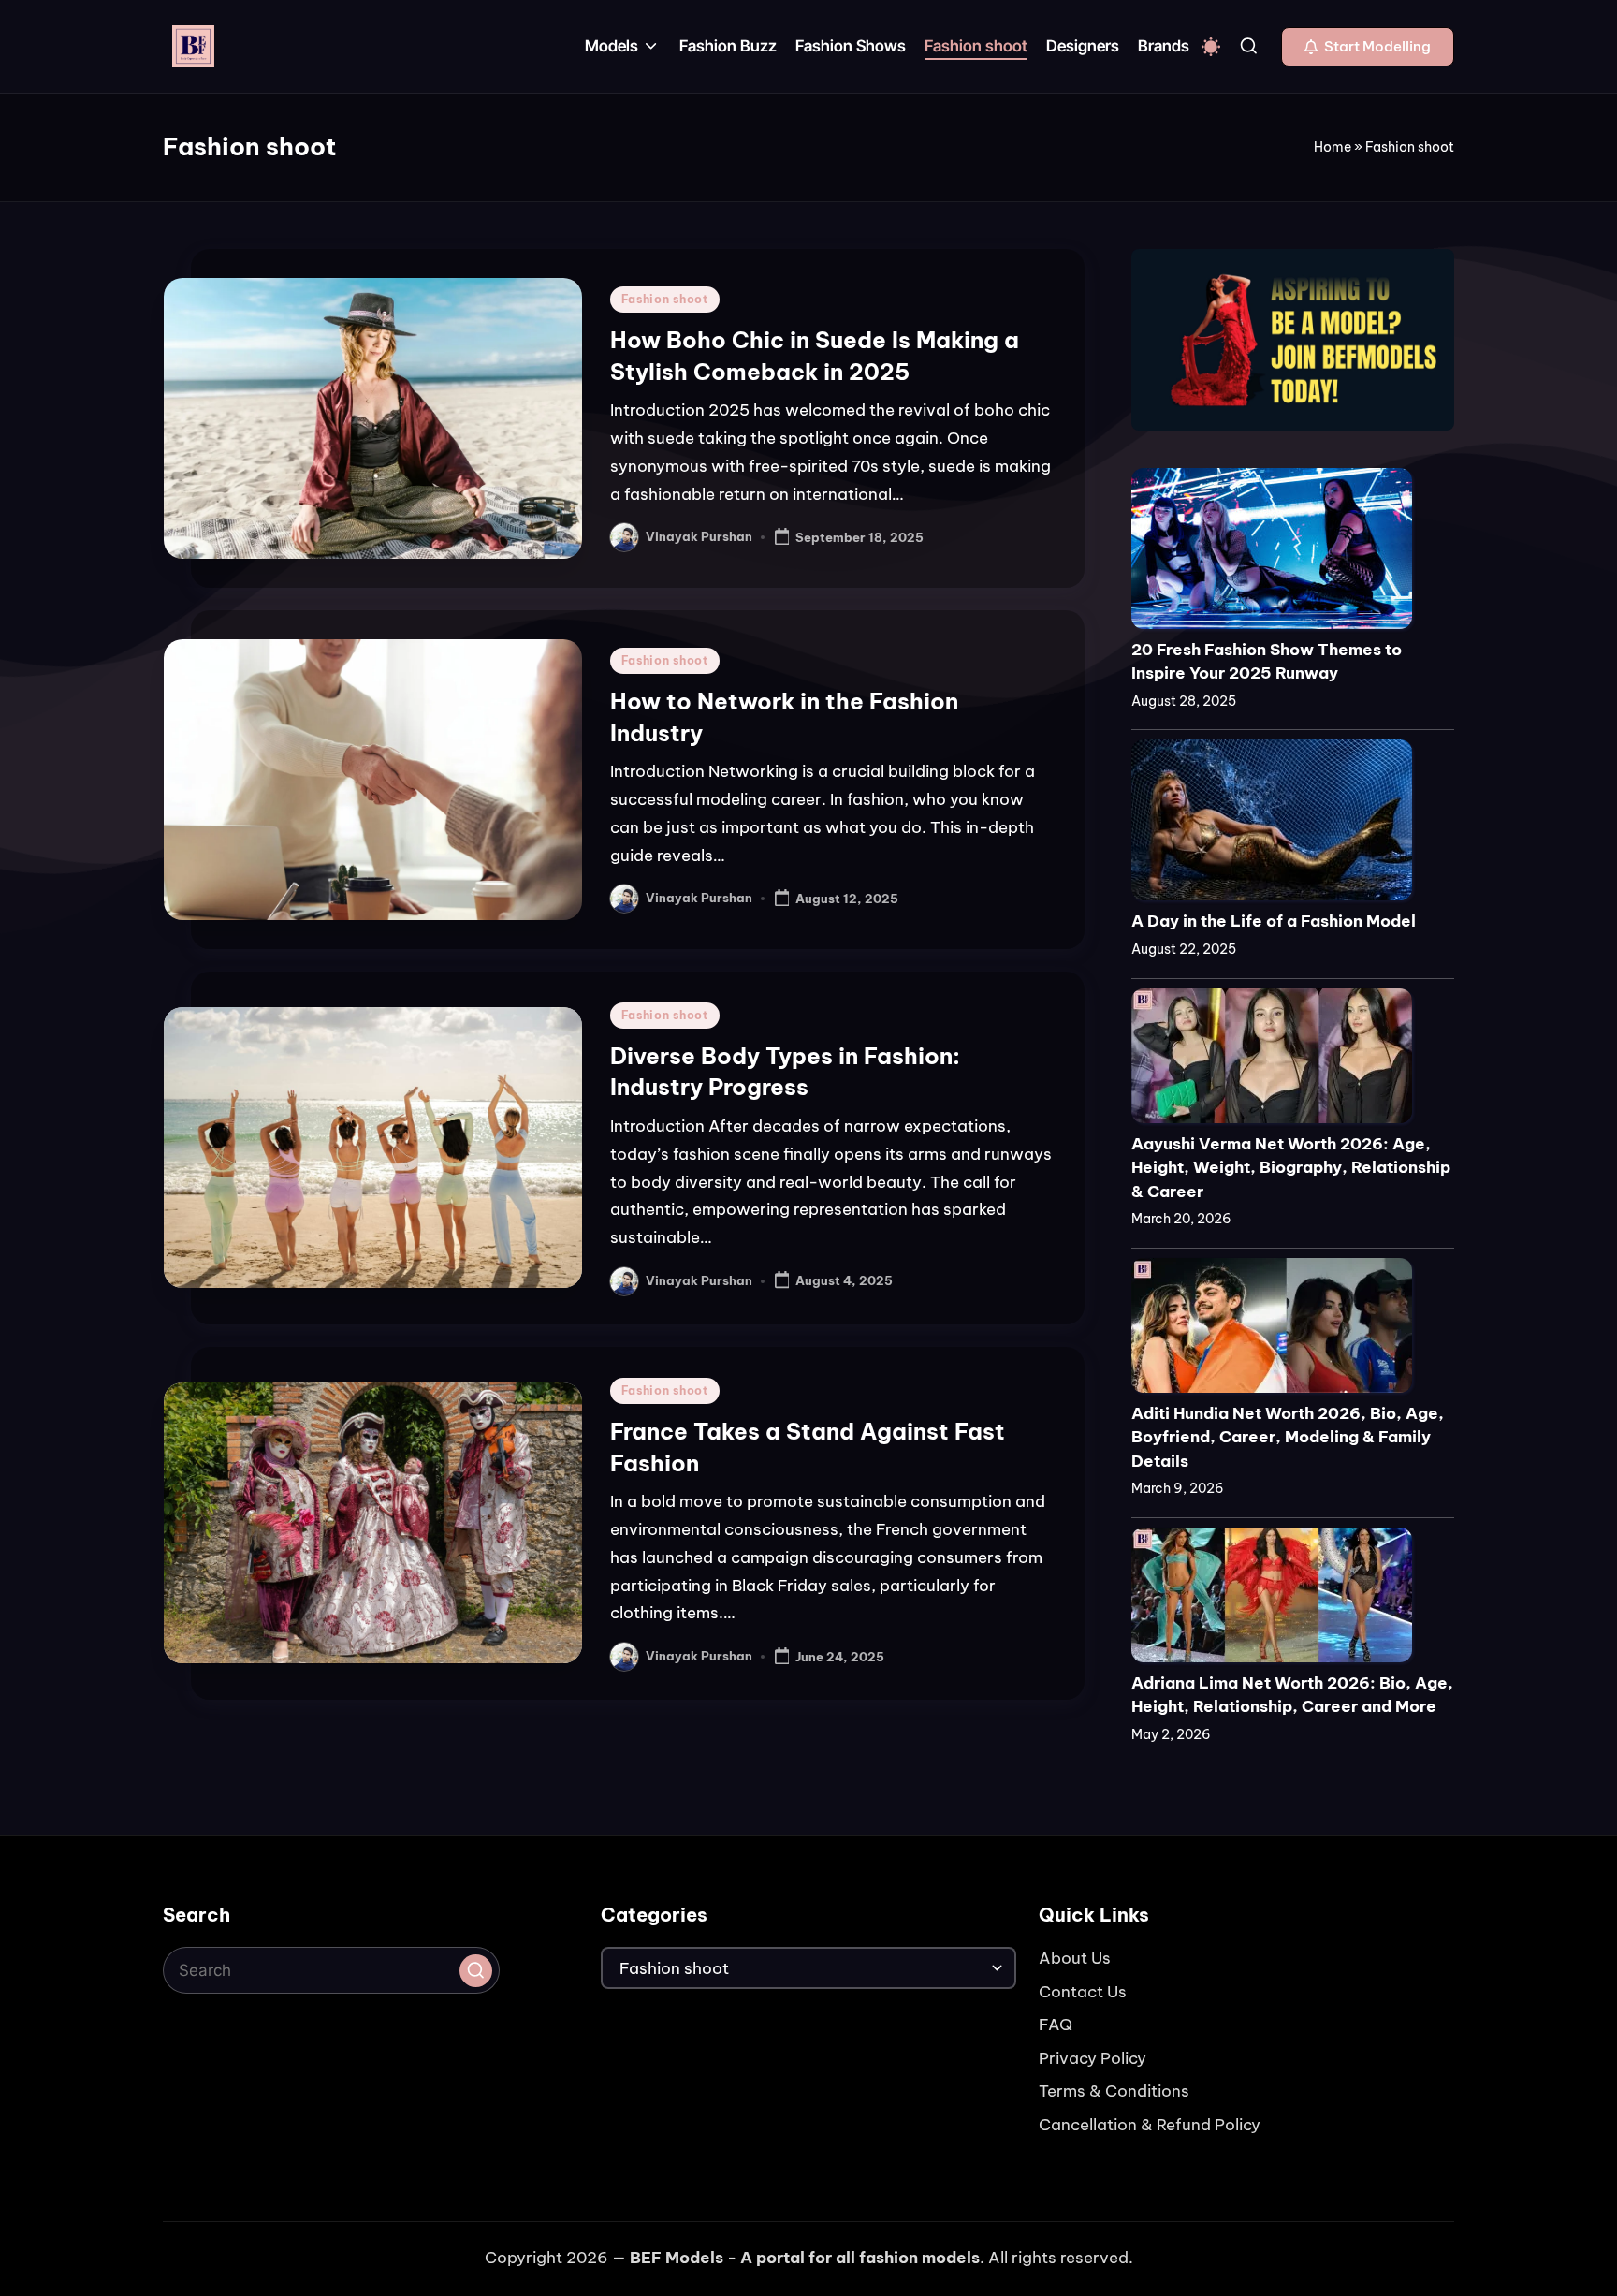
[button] (1368, 47)
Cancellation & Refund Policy (1150, 2125)
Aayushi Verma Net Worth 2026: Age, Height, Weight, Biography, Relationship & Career (1291, 1168)
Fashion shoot (665, 299)
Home (1333, 147)
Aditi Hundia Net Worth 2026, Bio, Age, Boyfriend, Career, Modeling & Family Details (1288, 1437)
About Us (1075, 1958)
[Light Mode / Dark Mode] (1211, 47)
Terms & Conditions (1114, 2091)
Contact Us (1083, 1992)
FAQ (1056, 2025)
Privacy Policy (1093, 2058)
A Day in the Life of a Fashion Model (1274, 921)
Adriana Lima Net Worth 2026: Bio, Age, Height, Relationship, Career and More (1292, 1695)
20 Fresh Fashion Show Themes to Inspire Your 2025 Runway (1267, 662)
